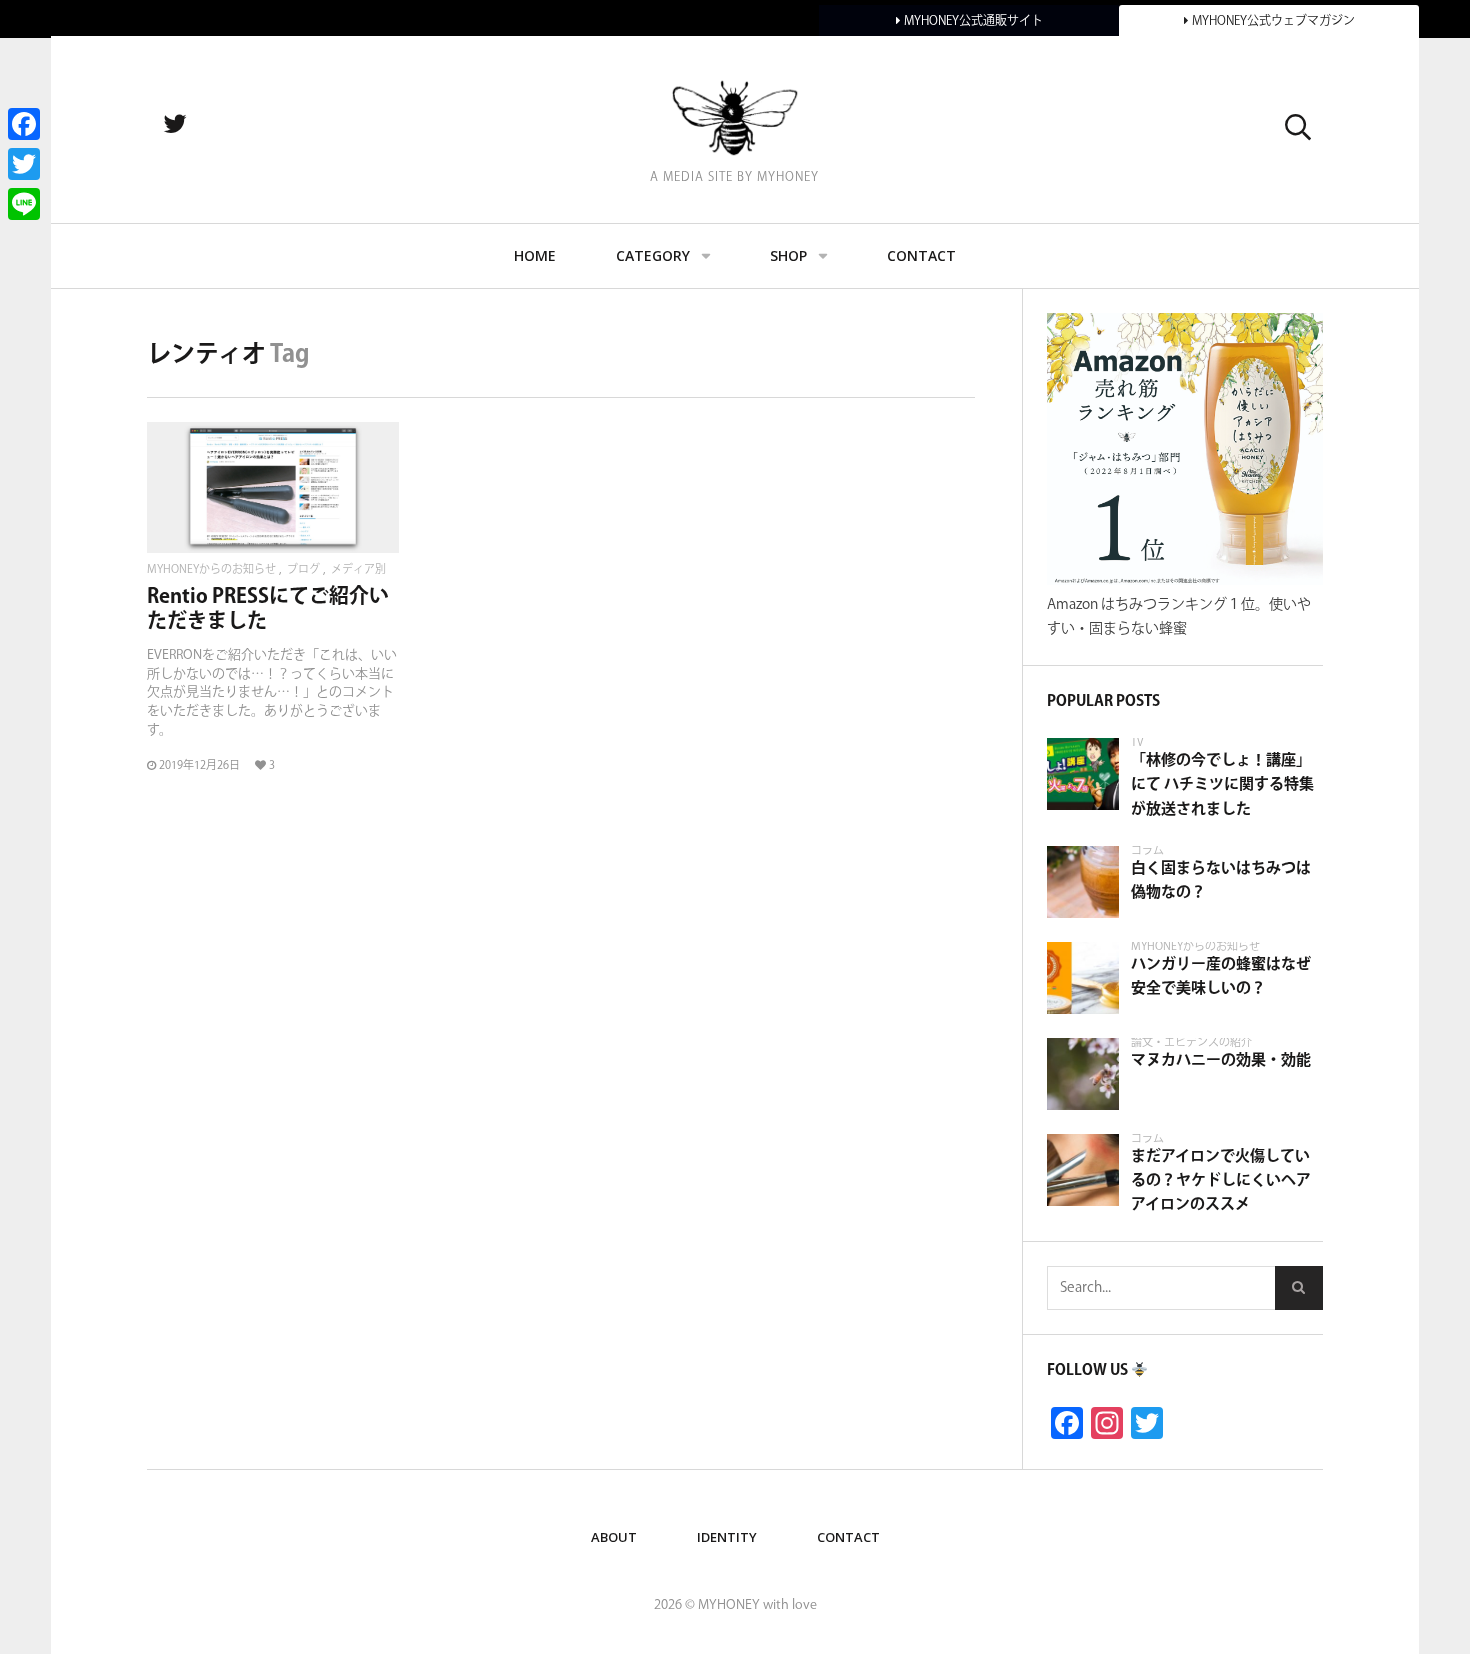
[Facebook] (24, 124)
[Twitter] (24, 164)
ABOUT (614, 1537)
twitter (196, 125)
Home (535, 255)
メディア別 (358, 570)
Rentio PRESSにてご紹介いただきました (268, 608)
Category (653, 255)
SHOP (788, 255)
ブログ (303, 570)
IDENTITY (727, 1537)
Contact (921, 255)
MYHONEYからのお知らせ (211, 570)
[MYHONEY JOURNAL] (735, 117)
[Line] (24, 204)
